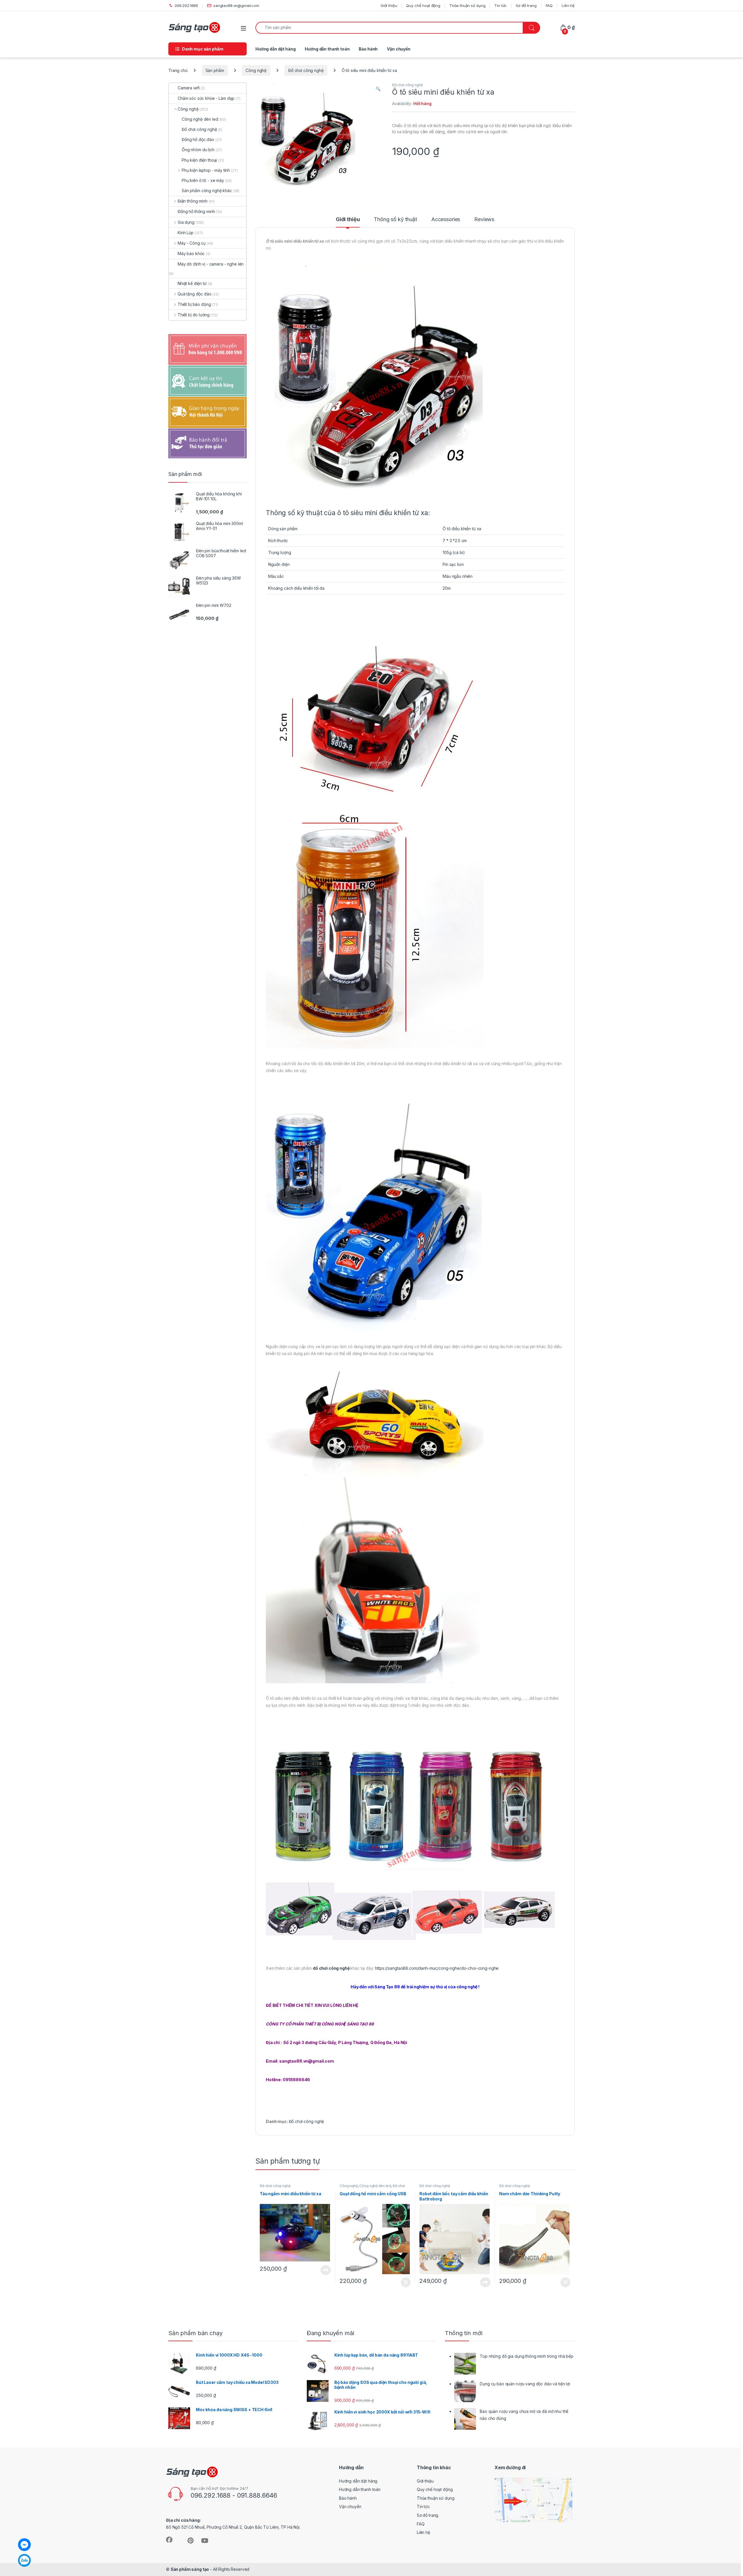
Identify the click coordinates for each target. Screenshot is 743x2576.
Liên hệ (568, 6)
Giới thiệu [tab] (348, 220)
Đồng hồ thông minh (196, 211)
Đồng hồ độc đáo (198, 139)
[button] (378, 89)
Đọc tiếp (326, 2270)
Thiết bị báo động (194, 304)
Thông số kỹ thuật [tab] (395, 220)
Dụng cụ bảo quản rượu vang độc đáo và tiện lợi (525, 2384)
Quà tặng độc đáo (195, 294)
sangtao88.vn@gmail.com (236, 6)
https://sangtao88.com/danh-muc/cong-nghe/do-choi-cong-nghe (437, 1968)
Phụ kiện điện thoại (199, 160)
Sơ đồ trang (526, 6)
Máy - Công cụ (192, 243)
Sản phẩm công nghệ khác (207, 191)
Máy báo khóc (191, 254)
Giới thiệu (389, 6)
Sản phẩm (215, 70)
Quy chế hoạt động (423, 6)
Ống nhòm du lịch (198, 150)
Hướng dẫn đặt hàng (275, 49)
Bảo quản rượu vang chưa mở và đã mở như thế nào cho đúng (524, 2415)
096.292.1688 (186, 6)
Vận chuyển (399, 49)
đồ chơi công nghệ (331, 1968)
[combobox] (389, 28)
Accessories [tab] (446, 220)
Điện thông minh (193, 201)
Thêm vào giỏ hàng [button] (405, 2282)
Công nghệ (256, 70)
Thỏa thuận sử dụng (467, 6)
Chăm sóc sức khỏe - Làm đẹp (206, 98)
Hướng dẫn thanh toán (327, 49)
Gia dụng (186, 222)
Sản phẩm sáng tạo (190, 2569)
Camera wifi (189, 88)
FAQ (549, 6)
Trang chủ (178, 70)
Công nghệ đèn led (375, 2186)
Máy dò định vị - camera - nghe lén (211, 264)
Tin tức (501, 6)
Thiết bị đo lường (193, 315)
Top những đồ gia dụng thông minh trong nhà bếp (527, 2356)
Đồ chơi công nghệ (306, 70)
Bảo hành (368, 49)
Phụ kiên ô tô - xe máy (203, 180)
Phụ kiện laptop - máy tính (206, 170)
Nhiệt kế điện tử (192, 283)
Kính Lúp (186, 233)
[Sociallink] (169, 2540)
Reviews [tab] (484, 220)
